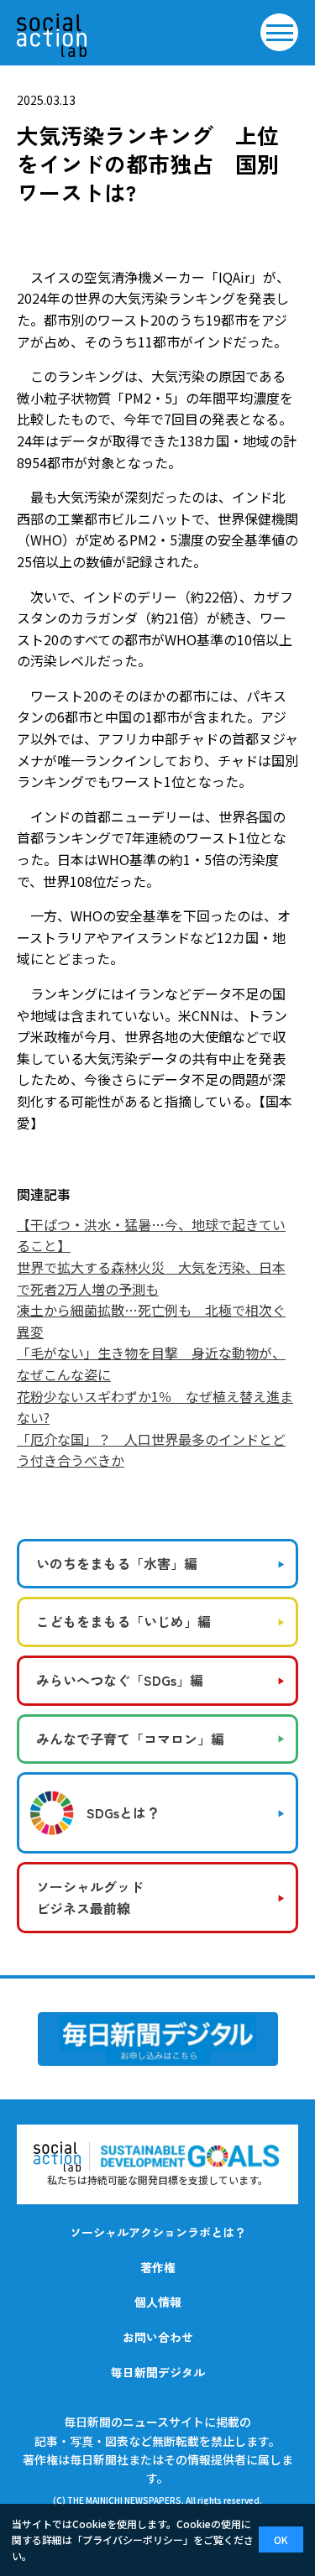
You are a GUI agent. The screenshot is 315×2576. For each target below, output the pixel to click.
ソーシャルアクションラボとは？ (158, 2232)
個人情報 (158, 2302)
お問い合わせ (158, 2337)
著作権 (158, 2267)
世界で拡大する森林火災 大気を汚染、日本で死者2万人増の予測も (151, 1278)
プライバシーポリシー (133, 2539)
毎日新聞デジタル (158, 2372)
